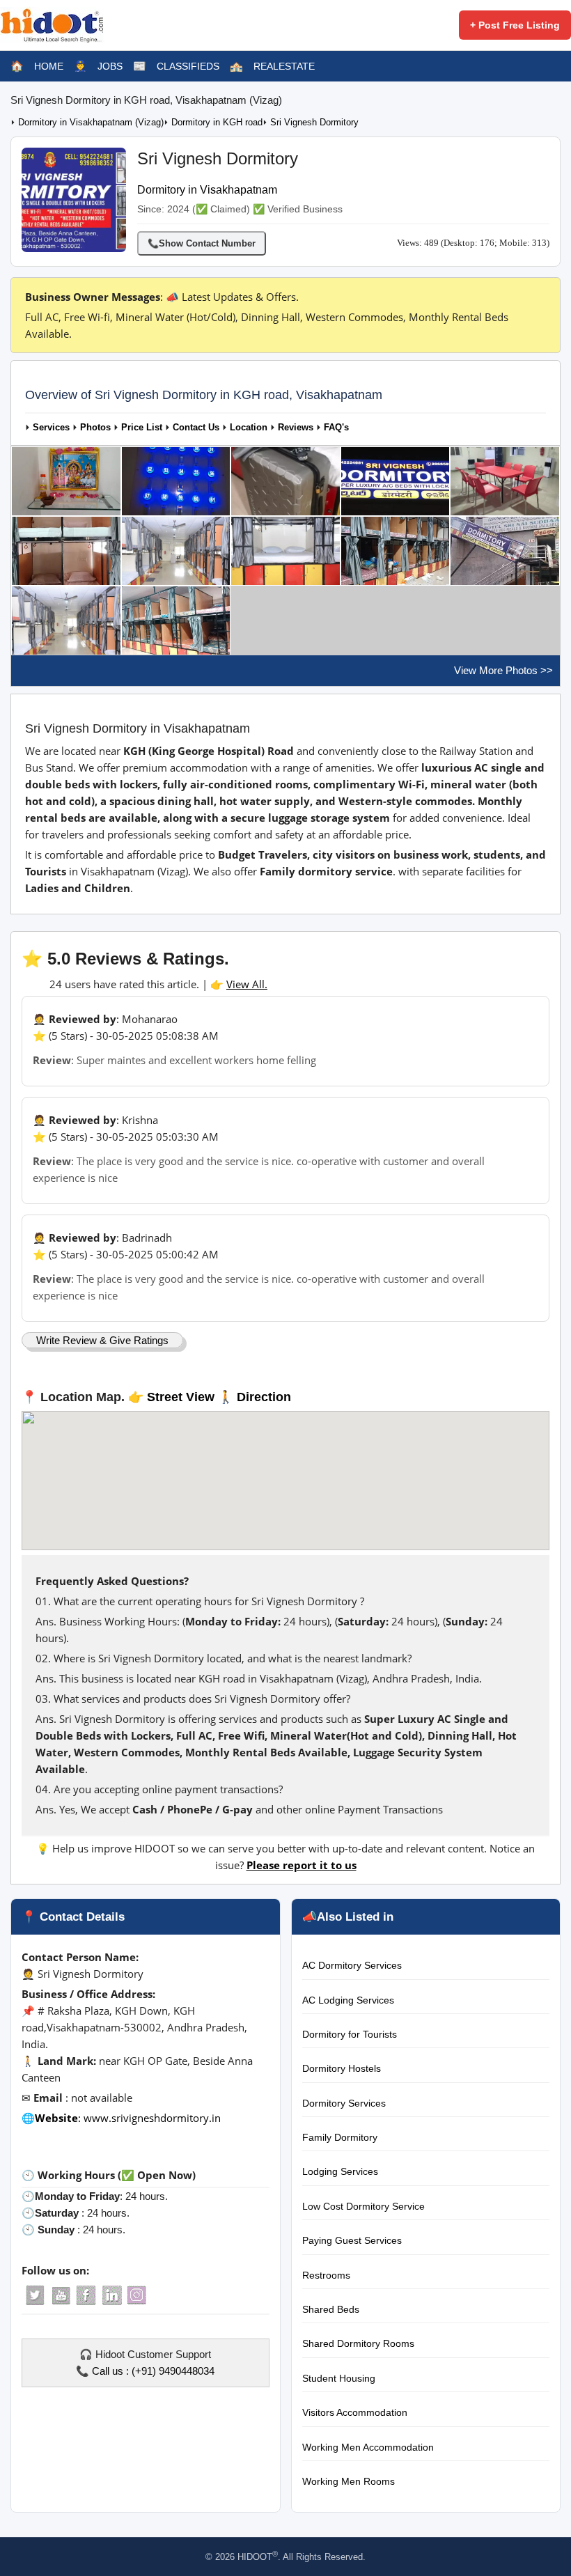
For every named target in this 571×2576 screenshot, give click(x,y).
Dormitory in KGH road (217, 123)
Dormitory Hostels (342, 2068)
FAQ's (336, 428)
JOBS (110, 66)
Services (51, 428)
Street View (181, 1397)
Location (249, 428)
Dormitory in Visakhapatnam (207, 190)
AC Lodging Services (348, 2000)
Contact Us (196, 428)
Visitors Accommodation (355, 2412)
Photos (95, 428)
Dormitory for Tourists (350, 2034)
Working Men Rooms (349, 2481)
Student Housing (339, 2378)
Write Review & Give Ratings (102, 1340)
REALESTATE (284, 66)
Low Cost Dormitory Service (363, 2206)
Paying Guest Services (352, 2240)
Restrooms (326, 2275)
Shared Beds (331, 2309)
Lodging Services (340, 2171)
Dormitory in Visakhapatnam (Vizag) (91, 123)
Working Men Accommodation (368, 2447)
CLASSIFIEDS (188, 66)
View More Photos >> (503, 670)
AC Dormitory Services (352, 1965)
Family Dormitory (340, 2137)
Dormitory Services (344, 2103)
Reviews (296, 428)
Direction (264, 1397)
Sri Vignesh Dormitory (314, 123)
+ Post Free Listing (515, 25)
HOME (49, 66)
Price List (142, 428)
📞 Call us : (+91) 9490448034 (145, 2371)
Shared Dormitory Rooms (358, 2343)
